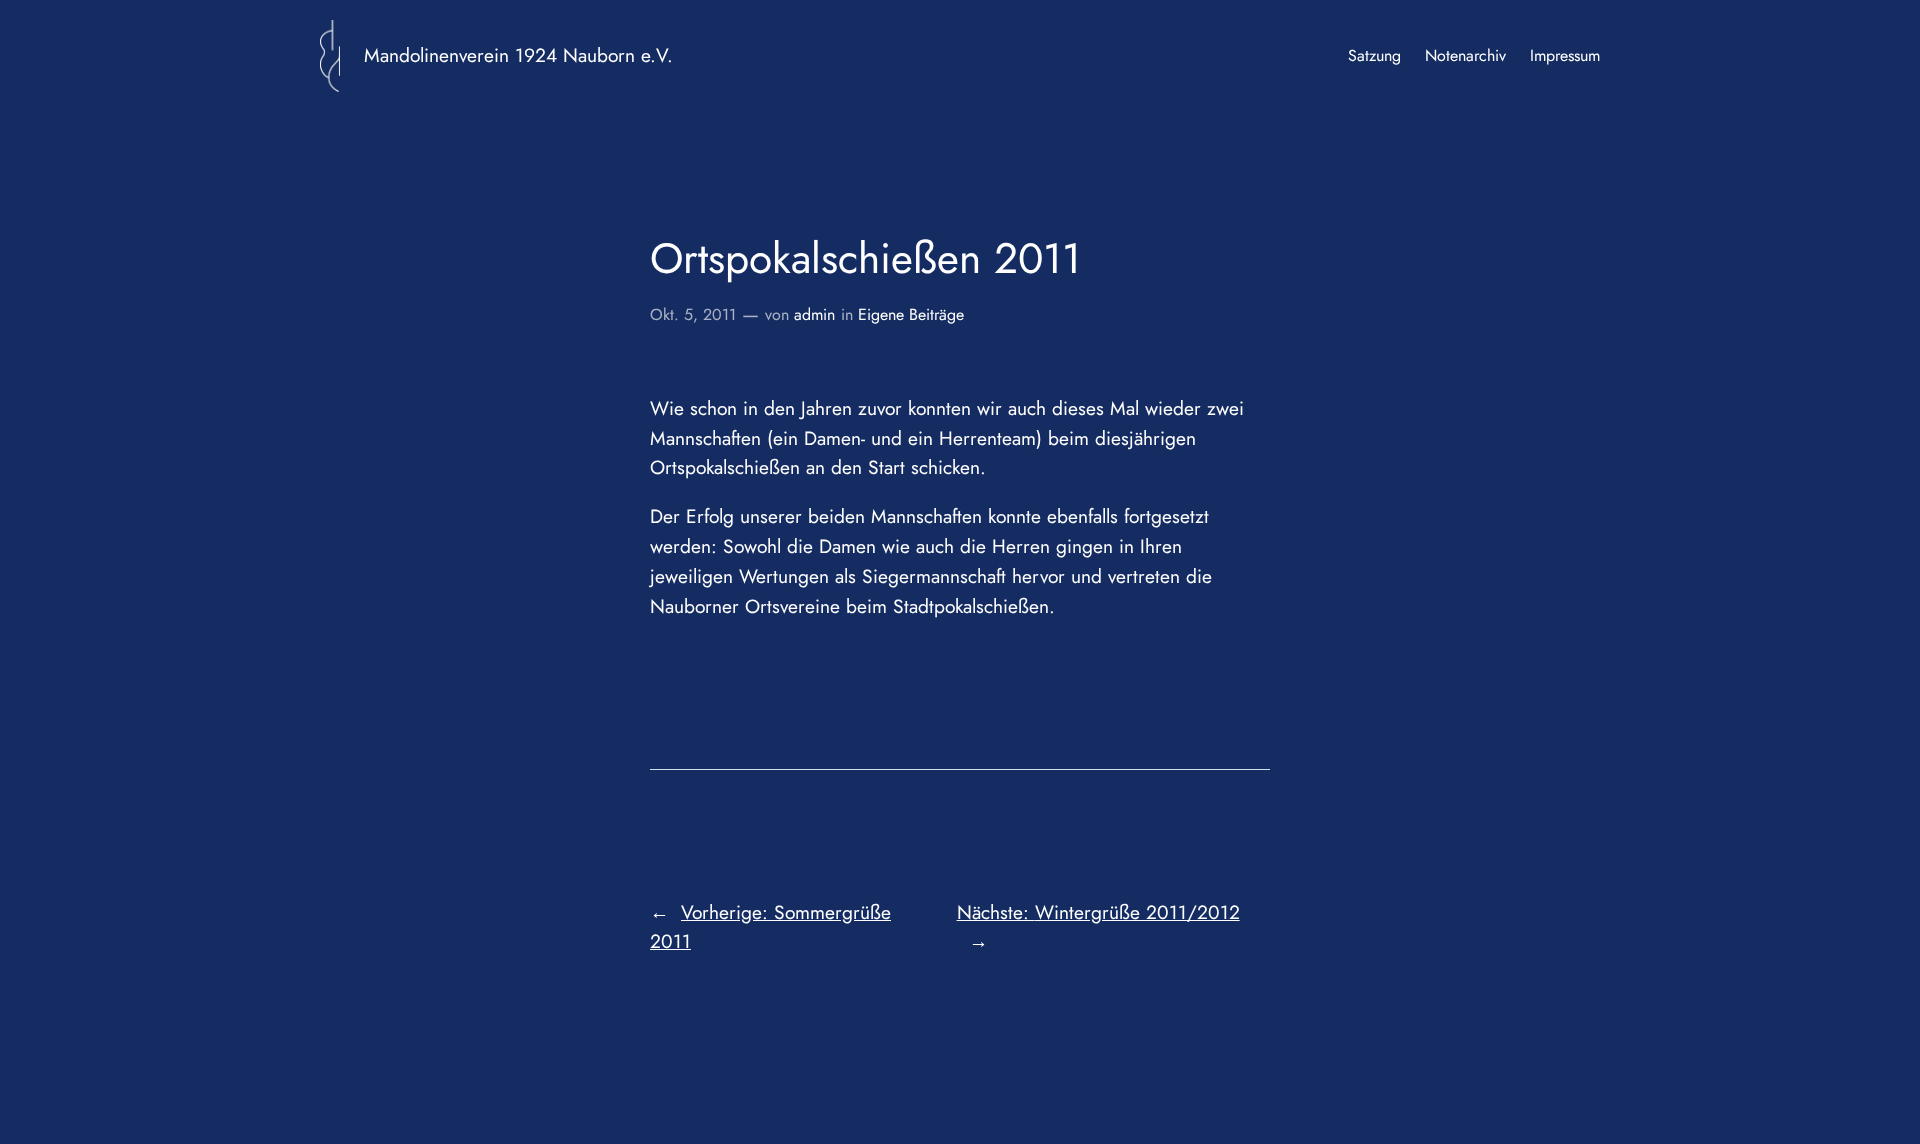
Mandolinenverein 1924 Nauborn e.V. (518, 55)
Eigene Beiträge (911, 314)
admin (814, 314)
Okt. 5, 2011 (693, 314)
